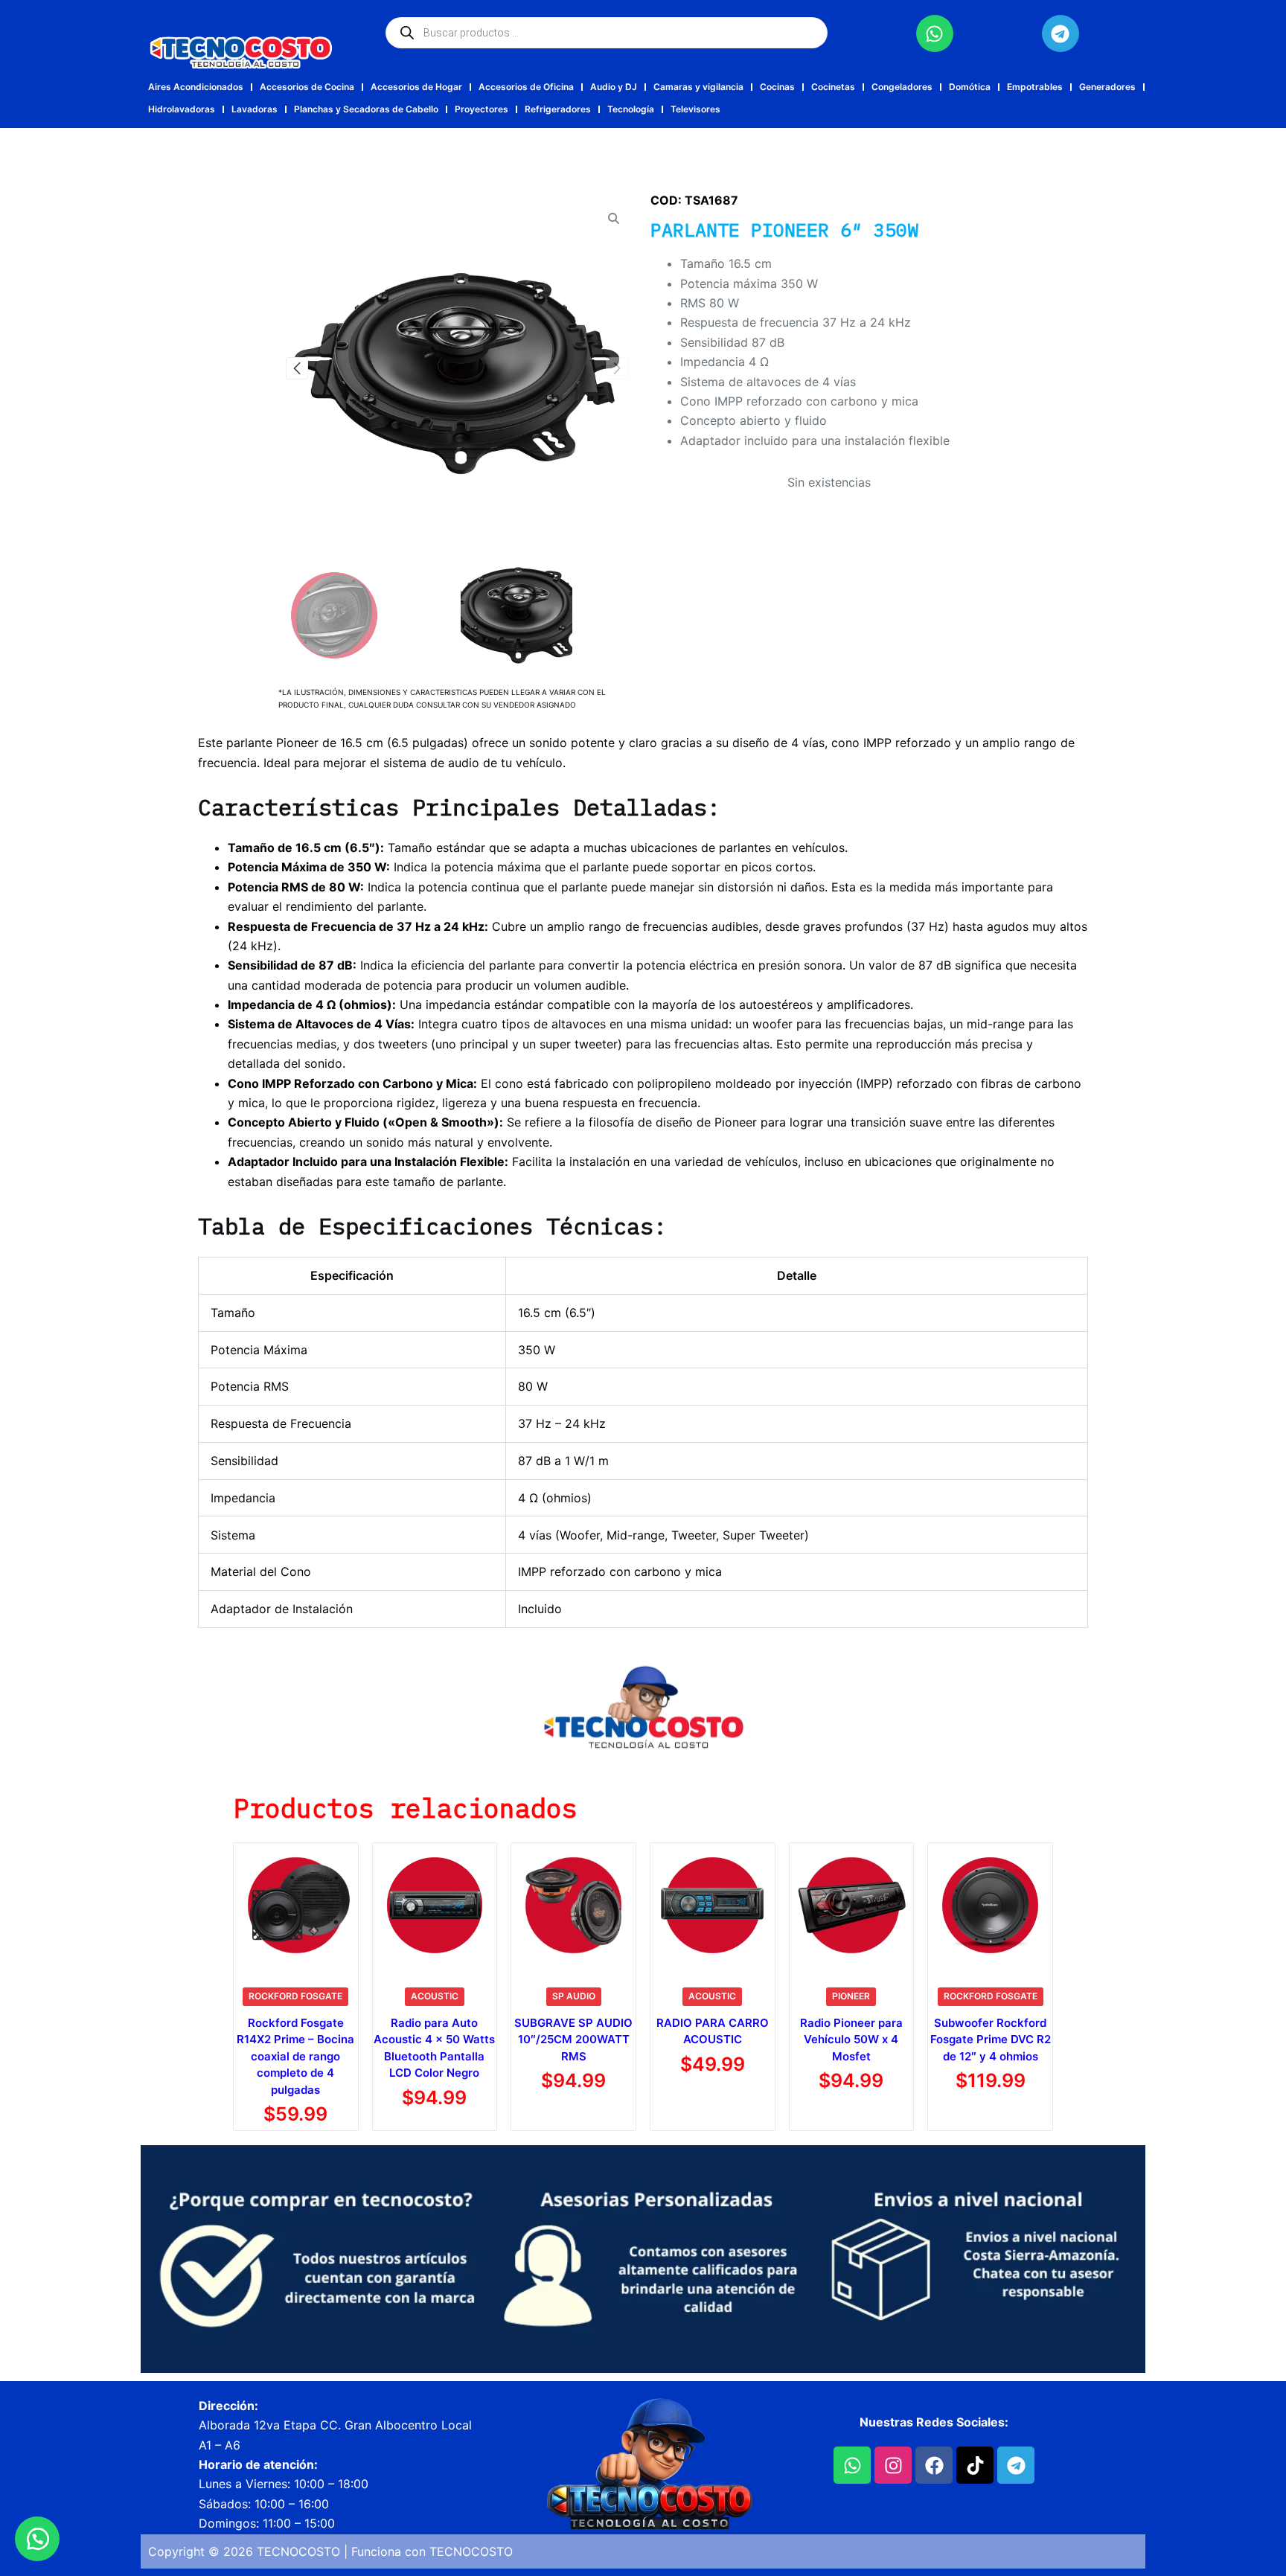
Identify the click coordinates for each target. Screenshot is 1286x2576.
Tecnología (631, 109)
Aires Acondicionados (196, 87)
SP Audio (574, 1996)
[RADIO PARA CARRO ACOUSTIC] (713, 1905)
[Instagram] (893, 2465)
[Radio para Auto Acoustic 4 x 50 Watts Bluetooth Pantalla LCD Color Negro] (435, 1905)
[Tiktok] (975, 2465)
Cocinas (777, 87)
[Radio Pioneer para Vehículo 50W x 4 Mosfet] (852, 1905)
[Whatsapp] (935, 33)
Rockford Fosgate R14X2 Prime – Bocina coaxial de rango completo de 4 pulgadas (295, 2056)
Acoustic (435, 1996)
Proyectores (482, 109)
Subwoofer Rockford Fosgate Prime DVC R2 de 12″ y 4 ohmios (991, 2040)
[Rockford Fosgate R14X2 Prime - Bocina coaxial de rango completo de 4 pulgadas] (296, 1905)
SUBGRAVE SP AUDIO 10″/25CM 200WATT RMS (573, 2040)
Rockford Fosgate (295, 1996)
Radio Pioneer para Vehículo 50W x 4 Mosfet (851, 2040)
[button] (617, 368)
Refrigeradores (558, 109)
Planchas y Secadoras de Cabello (366, 109)
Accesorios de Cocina (307, 87)
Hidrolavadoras (182, 109)
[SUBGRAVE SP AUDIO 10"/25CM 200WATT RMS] (573, 1905)
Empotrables (1035, 87)
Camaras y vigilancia (698, 87)
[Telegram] (1061, 33)
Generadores (1107, 87)
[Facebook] (934, 2465)
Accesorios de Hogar (416, 87)
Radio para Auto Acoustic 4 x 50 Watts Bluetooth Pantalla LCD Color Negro (434, 2048)
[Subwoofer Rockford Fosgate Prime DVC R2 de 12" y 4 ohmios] (990, 1905)
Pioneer (851, 1996)
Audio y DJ (614, 87)
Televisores (695, 109)
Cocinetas (833, 87)
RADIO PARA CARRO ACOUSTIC (713, 2031)
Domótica (970, 87)
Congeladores (902, 87)
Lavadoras (255, 109)
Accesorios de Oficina (526, 87)
